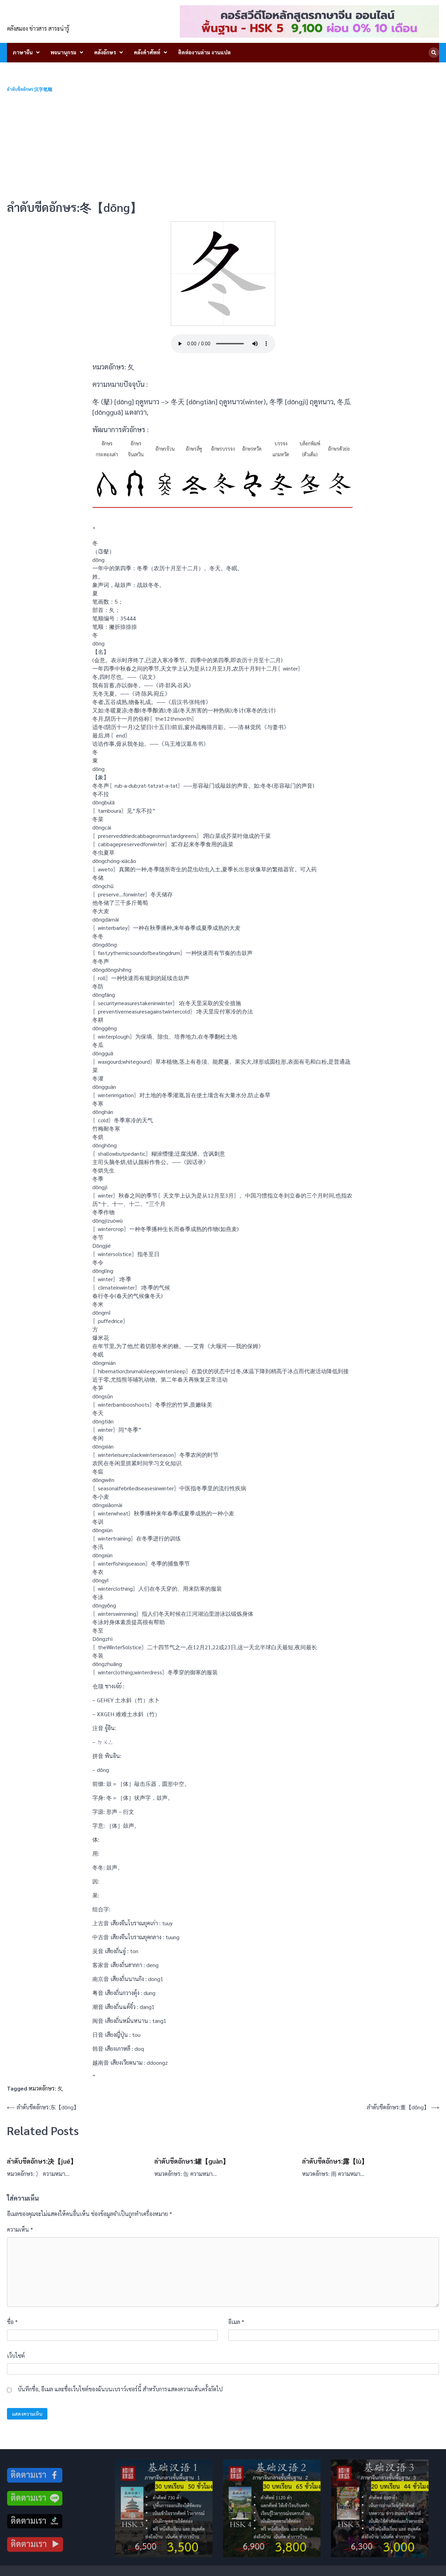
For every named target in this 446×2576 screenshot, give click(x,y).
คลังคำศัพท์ (147, 52)
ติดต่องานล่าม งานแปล (204, 52)
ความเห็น (20, 2229)
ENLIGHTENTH (46, 17)
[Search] (434, 53)
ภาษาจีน (23, 52)
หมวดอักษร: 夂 (46, 2088)
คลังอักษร (105, 52)
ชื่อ (12, 2322)
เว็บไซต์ (16, 2356)
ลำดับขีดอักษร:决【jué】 (42, 2161)
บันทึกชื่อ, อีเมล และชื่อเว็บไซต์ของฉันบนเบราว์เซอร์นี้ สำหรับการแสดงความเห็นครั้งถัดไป (120, 2389)
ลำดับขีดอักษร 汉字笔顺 (30, 89)
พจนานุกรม (63, 52)
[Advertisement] (223, 146)
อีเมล (236, 2322)
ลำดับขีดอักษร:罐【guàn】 (192, 2161)
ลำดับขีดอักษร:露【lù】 (335, 2161)
